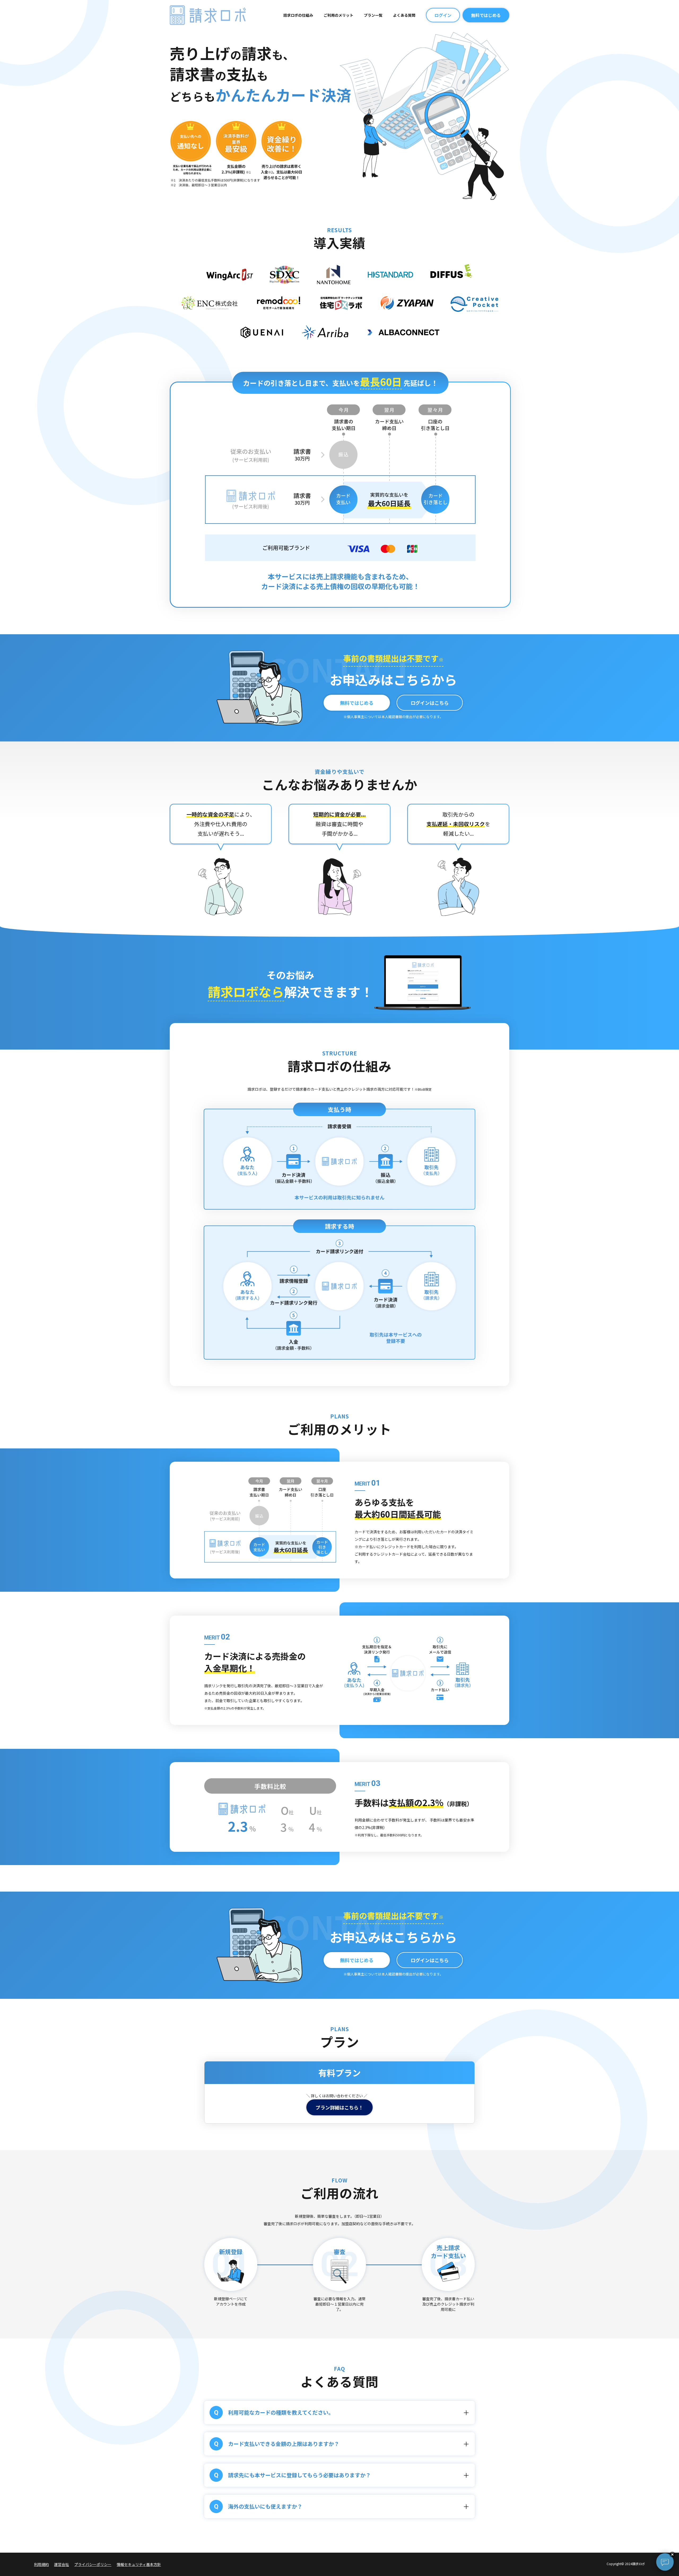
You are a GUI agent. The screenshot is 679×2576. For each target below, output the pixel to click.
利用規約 (41, 2564)
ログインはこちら (430, 703)
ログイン (443, 15)
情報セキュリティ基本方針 (139, 2564)
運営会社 (62, 2564)
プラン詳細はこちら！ (339, 2107)
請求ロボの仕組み (298, 15)
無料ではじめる (486, 15)
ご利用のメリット (338, 15)
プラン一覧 (373, 15)
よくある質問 (404, 15)
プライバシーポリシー (93, 2564)
